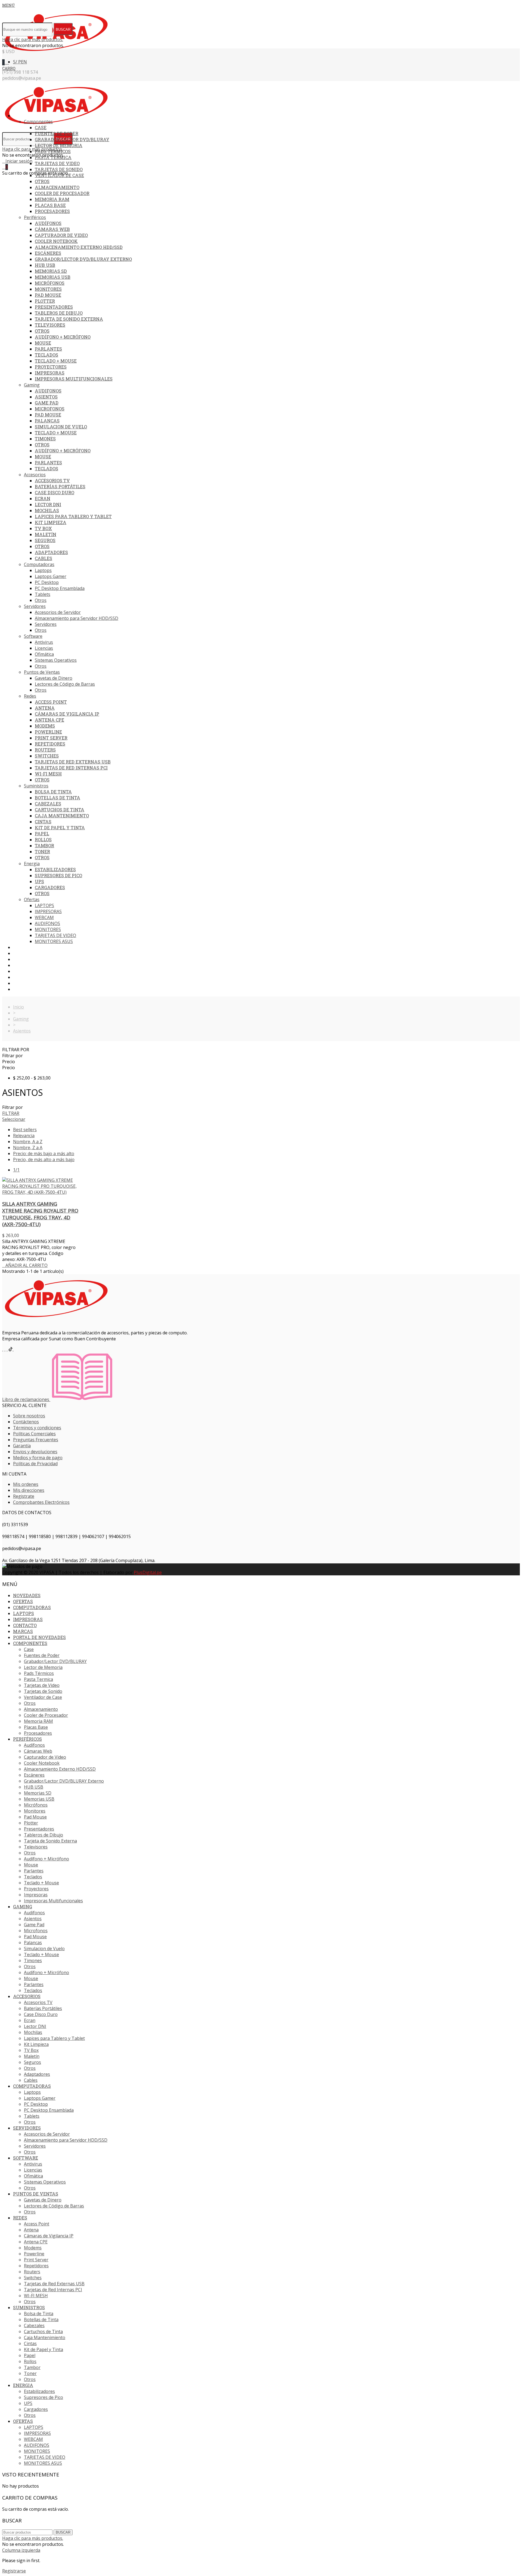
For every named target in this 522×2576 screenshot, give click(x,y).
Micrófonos (50, 283)
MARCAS (21, 983)
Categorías (25, 116)
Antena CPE (49, 720)
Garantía (22, 1446)
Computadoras (39, 564)
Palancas (47, 421)
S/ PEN (20, 62)
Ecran (43, 498)
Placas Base (50, 205)
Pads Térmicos (53, 151)
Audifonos (48, 391)
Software (33, 636)
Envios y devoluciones (35, 1452)
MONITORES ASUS (54, 941)
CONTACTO (24, 977)
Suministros (36, 786)
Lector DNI (48, 504)
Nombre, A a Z (28, 1142)
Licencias (44, 648)
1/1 (16, 1170)
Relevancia (24, 1136)
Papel (42, 834)
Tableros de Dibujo (59, 313)
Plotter (45, 301)
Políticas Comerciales (34, 1434)
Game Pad (47, 403)
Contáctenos (26, 1422)
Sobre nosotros (29, 1416)
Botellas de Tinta (58, 798)
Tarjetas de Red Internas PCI (71, 768)
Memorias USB (53, 277)
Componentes (38, 122)
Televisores (50, 325)
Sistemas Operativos (56, 660)
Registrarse (14, 2571)
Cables (43, 558)
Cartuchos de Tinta (60, 810)
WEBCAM (44, 917)
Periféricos (35, 217)
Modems (45, 726)
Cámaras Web (52, 229)
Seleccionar (14, 1119)
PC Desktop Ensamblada (60, 588)
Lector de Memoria (59, 145)
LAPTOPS (44, 905)
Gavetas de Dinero (54, 678)
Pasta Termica (53, 157)
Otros (42, 181)
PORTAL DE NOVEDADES (36, 989)
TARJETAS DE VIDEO (55, 935)
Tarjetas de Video (57, 163)
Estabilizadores (55, 869)
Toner (42, 851)
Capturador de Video (61, 235)
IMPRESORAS (48, 911)
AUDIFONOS (47, 923)
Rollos (43, 839)
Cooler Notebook (56, 241)
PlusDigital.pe (148, 1572)
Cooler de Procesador (62, 193)
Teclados (46, 355)
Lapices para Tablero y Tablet (73, 516)
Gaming (32, 385)
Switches (47, 756)
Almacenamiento (57, 187)
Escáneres (48, 253)
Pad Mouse (48, 295)
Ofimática (44, 654)
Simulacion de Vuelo (61, 427)
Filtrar (11, 1113)
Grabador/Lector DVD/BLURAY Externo (83, 259)
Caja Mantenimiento (62, 816)
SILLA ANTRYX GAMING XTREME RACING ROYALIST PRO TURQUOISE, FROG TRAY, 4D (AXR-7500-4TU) (40, 1214)
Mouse (43, 343)
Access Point (51, 702)
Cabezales (48, 804)
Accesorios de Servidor (58, 612)
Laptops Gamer (51, 576)
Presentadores (54, 307)
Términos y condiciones (37, 1428)
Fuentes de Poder (57, 133)
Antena (45, 708)
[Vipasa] (57, 56)
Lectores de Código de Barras (65, 684)
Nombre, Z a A (28, 1148)
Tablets (43, 594)
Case (41, 127)
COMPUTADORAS (30, 959)
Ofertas (32, 899)
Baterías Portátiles (60, 486)
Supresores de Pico (58, 875)
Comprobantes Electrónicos (41, 1502)
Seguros (45, 540)
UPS (39, 881)
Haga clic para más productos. (33, 39)
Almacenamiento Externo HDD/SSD (79, 247)
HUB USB (45, 265)
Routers (45, 750)
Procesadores (52, 211)
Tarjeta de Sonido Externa (69, 319)
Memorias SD (51, 271)
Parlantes (48, 349)
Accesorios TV (52, 480)
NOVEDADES (25, 947)
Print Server (51, 738)
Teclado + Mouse (56, 361)
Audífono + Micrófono (63, 337)
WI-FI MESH (48, 774)
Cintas (43, 822)
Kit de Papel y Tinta (60, 828)
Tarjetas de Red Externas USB (73, 762)
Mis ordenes (26, 1484)
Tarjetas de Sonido (59, 169)
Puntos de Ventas (42, 672)
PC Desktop (47, 582)
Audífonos (48, 223)
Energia (32, 864)
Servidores (35, 606)
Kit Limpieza (51, 522)
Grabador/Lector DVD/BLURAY (72, 139)
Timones (45, 439)
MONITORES (48, 929)
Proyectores (51, 367)
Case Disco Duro (55, 492)
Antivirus (44, 642)
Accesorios (35, 475)
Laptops (43, 570)
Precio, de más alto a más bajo (44, 1159)
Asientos (46, 397)
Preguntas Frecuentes (36, 1440)
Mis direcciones (29, 1490)
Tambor (44, 845)
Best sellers (25, 1130)
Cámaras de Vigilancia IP (67, 714)
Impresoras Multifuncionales (74, 379)
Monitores (48, 289)
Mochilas (47, 510)
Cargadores (50, 887)
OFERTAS (22, 953)
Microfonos (50, 409)
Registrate (24, 1496)
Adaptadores (51, 552)
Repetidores (50, 744)
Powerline (48, 732)
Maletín (46, 534)
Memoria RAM (52, 199)
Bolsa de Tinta (53, 792)
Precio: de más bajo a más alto (44, 1154)
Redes (30, 696)
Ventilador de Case (59, 175)
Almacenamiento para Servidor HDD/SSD (77, 618)
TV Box (43, 528)
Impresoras (50, 373)
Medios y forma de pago (38, 1458)
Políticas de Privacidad (35, 1464)
